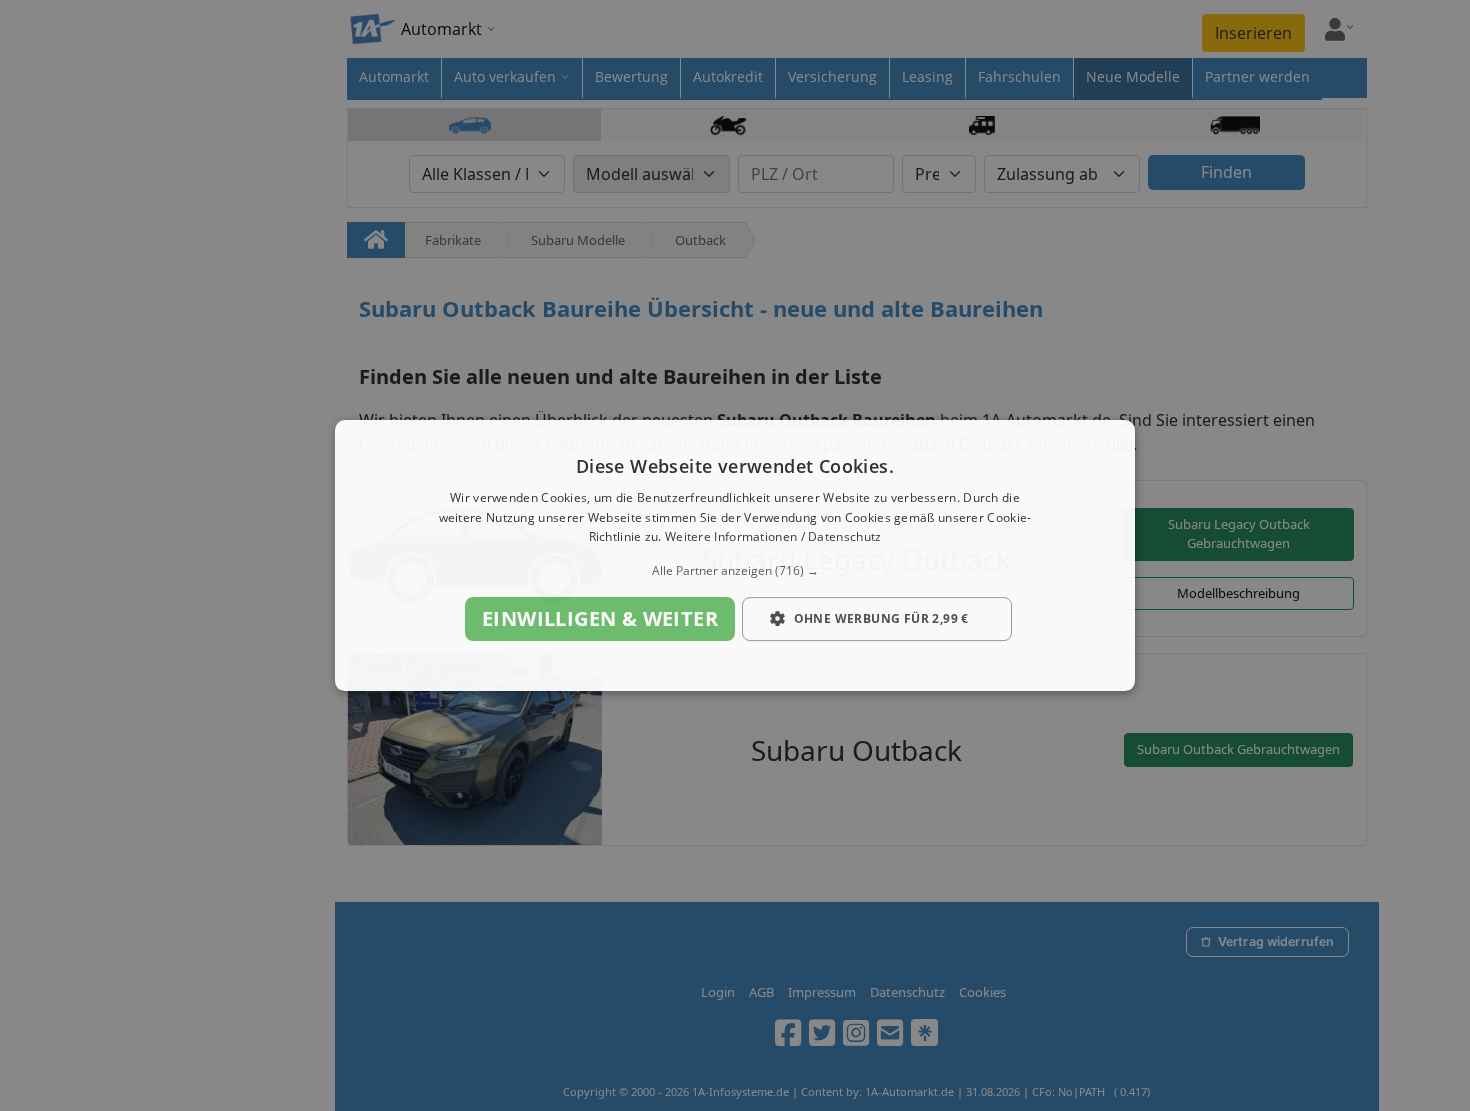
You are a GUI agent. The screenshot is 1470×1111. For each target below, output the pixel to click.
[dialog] (735, 556)
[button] (735, 571)
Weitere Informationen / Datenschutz (773, 537)
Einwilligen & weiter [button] (600, 618)
